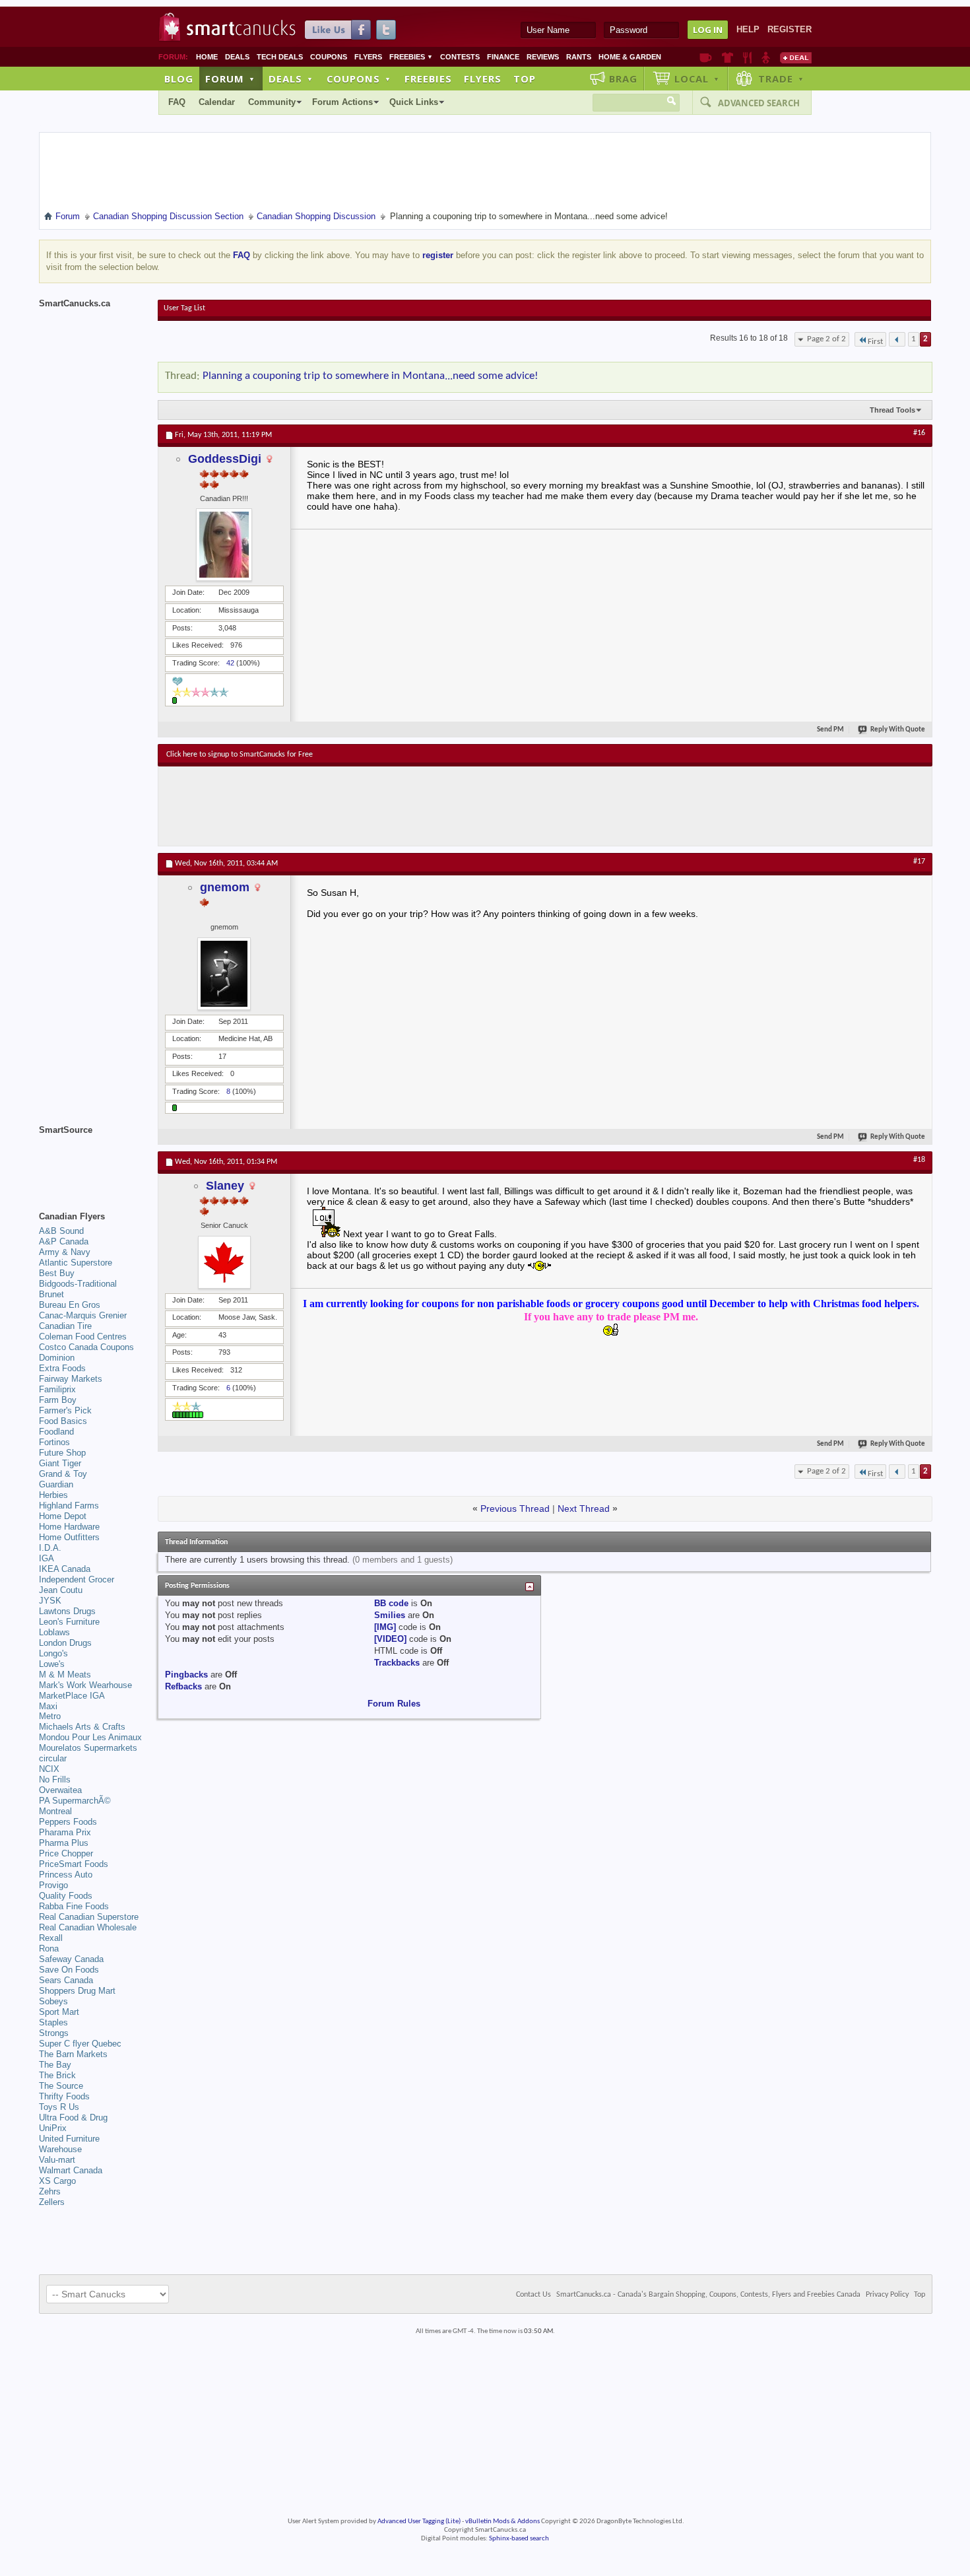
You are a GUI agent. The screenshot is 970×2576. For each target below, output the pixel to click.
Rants (579, 57)
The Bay (55, 2065)
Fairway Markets (71, 1379)
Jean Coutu (61, 1590)
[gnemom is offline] (224, 974)
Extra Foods (62, 1368)
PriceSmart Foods (74, 1864)
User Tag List (184, 308)
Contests (460, 57)
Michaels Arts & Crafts (82, 1727)
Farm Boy (58, 1400)
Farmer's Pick (65, 1410)
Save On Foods (69, 1970)
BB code (391, 1603)
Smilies (390, 1615)
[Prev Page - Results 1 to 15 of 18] (897, 339)
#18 (919, 1160)
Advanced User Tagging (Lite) (419, 2522)
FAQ (177, 102)
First (875, 342)
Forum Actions (342, 102)
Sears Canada (66, 1980)
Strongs (54, 2033)
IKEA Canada (65, 1569)
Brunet (51, 1294)
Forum (230, 79)
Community (272, 102)
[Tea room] (706, 57)
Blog (179, 79)
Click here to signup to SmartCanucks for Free (240, 755)
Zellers (52, 2202)
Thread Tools (892, 410)
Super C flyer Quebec (80, 2044)
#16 (919, 433)
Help (748, 29)
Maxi (48, 1706)
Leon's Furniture (69, 1622)
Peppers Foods (68, 1822)
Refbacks (183, 1686)
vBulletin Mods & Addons (502, 2522)
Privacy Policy (887, 2295)
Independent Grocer (77, 1579)
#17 (919, 862)
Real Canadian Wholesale (88, 1927)
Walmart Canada (71, 2170)
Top (525, 79)
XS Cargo (57, 2181)
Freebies (411, 57)
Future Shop (62, 1453)
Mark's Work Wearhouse (85, 1685)
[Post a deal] (796, 57)
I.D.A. (50, 1548)
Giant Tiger (60, 1463)
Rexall (51, 1938)
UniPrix (53, 2128)
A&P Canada (64, 1241)
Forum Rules (394, 1704)
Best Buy (57, 1273)
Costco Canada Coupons (86, 1347)
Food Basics (63, 1421)
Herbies (53, 1495)
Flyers (368, 57)
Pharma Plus (64, 1843)
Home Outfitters (69, 1537)
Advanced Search (759, 103)
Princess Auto (66, 1875)
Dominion (57, 1358)
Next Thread (584, 1508)
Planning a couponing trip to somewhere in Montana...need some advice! (371, 376)
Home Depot (63, 1516)
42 (230, 663)
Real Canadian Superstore (89, 1917)
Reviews (543, 57)
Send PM (830, 730)
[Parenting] (766, 57)
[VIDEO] (390, 1639)
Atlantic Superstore (76, 1263)
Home (207, 57)
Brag (623, 79)
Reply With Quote (898, 730)
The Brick (57, 2075)
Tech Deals (280, 57)
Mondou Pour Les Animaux (90, 1737)
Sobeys (53, 2001)
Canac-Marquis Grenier (83, 1315)
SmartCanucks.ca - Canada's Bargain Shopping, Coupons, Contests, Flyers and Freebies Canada (708, 2295)
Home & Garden (630, 57)
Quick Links (414, 102)
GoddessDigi (225, 459)
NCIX (49, 1769)
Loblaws (54, 1632)
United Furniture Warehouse (69, 2144)
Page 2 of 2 (826, 339)
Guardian (56, 1484)
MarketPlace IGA (72, 1696)
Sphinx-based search (519, 2539)
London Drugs (65, 1643)
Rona (49, 1949)
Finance (503, 57)
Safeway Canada (71, 1959)
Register (790, 29)
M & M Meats (65, 1675)
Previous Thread (515, 1508)
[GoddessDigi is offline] (224, 545)
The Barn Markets (73, 2054)
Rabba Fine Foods (74, 1906)
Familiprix (57, 1389)
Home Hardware (69, 1527)
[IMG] (385, 1627)
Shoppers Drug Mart (77, 1991)
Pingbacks (186, 1675)
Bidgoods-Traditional (78, 1284)
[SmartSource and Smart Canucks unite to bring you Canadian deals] (92, 1159)
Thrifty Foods (64, 2096)
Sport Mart (59, 2012)
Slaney (225, 1186)
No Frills (55, 1779)
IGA (47, 1558)
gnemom (225, 887)
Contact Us (533, 2295)
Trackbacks (397, 1663)
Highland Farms (69, 1506)
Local (697, 79)
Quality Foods (66, 1896)
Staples (53, 2022)
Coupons (329, 57)
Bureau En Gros (70, 1305)
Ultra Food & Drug (73, 2118)
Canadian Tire (65, 1326)
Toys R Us (59, 2107)
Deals (237, 57)
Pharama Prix (65, 1832)
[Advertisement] (408, 806)
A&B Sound (61, 1231)
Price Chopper (66, 1853)
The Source (61, 2086)
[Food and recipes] (747, 57)
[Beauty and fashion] (727, 57)
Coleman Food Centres (83, 1337)
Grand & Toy (63, 1474)
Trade (781, 79)
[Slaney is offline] (224, 1262)
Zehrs (50, 2191)
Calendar (217, 102)
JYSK (50, 1601)
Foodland (56, 1432)
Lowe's (52, 1664)
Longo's (53, 1653)
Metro (50, 1716)
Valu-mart (57, 2160)
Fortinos (54, 1442)
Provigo (53, 1885)
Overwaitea (60, 1790)
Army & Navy (65, 1252)
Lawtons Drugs (67, 1611)
